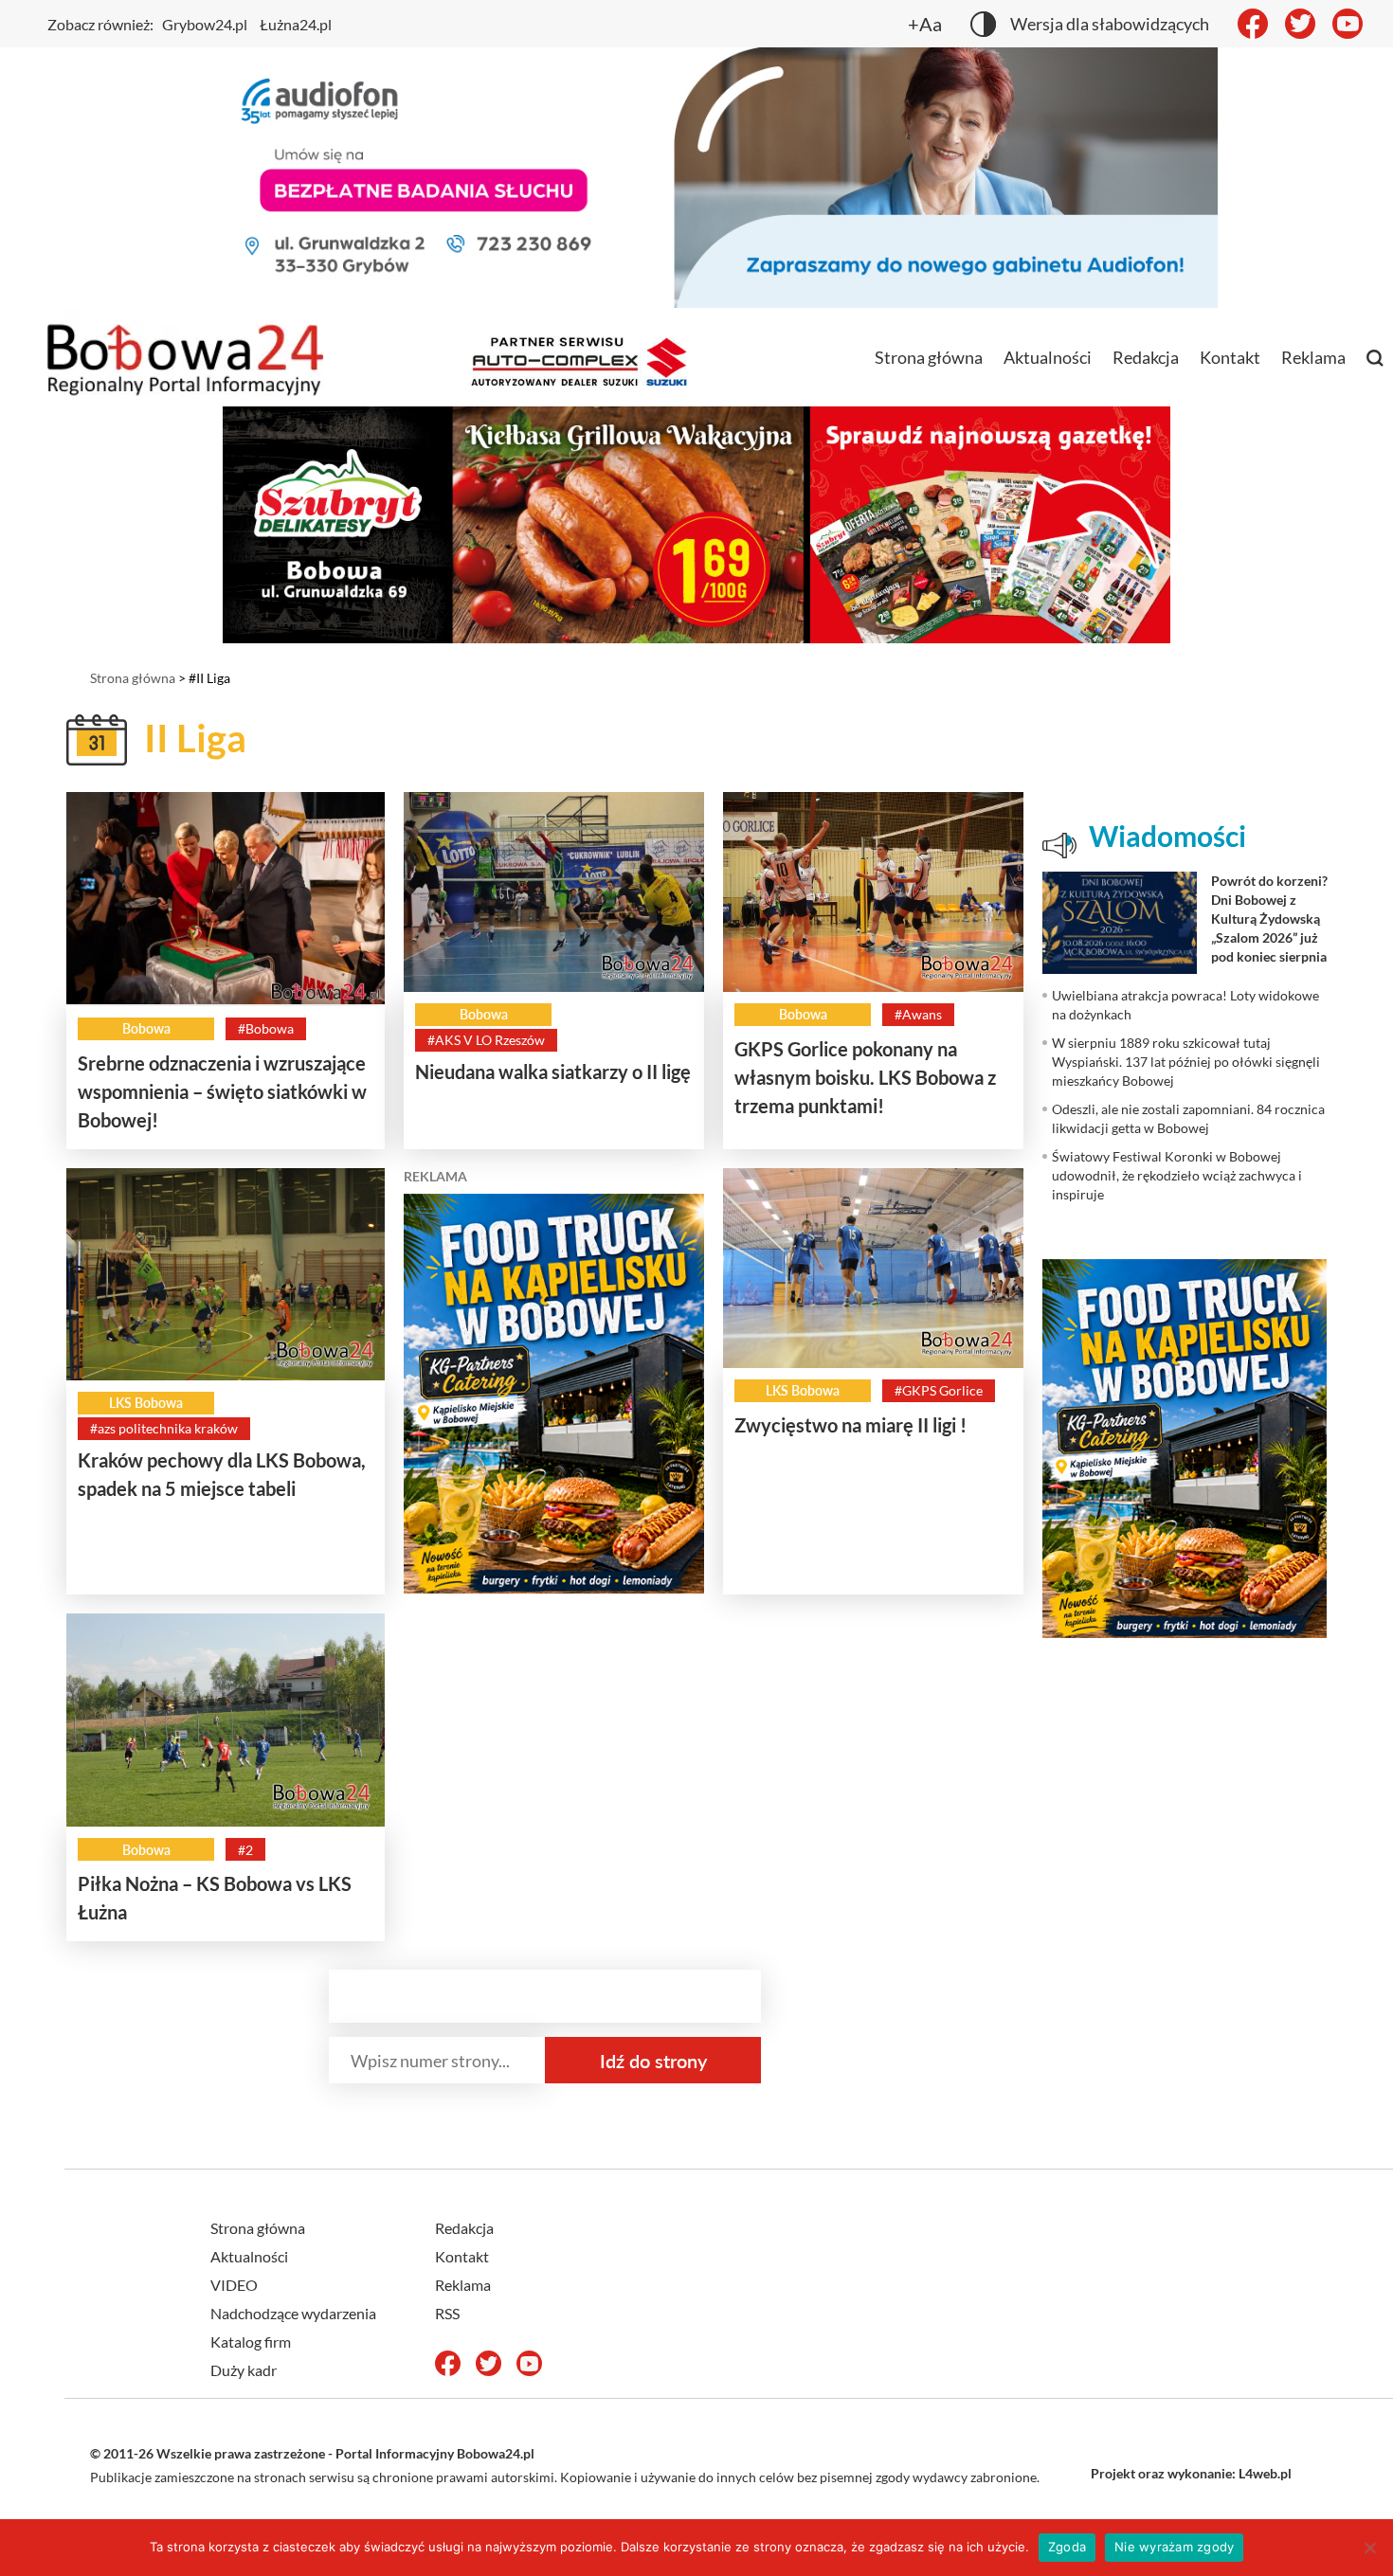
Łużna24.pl (296, 24)
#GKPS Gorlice (939, 1390)
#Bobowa (266, 1028)
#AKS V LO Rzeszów (486, 1040)
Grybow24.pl (205, 24)
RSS (447, 2313)
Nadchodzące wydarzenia (293, 2313)
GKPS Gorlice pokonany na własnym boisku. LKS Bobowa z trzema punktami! (865, 1077)
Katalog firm (251, 2342)
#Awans (918, 1014)
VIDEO (234, 2285)
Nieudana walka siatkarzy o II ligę (553, 1072)
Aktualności (1048, 357)
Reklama (1313, 357)
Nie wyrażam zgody (1174, 2547)
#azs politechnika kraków (164, 1428)
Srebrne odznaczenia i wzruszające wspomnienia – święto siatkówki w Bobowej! (222, 1091)
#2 (245, 1850)
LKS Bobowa (146, 1403)
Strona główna (929, 357)
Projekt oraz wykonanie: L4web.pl (1191, 2473)
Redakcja (1146, 357)
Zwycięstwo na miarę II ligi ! (850, 1425)
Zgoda (1067, 2547)
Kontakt (1230, 357)
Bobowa (146, 1028)
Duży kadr (244, 2370)
